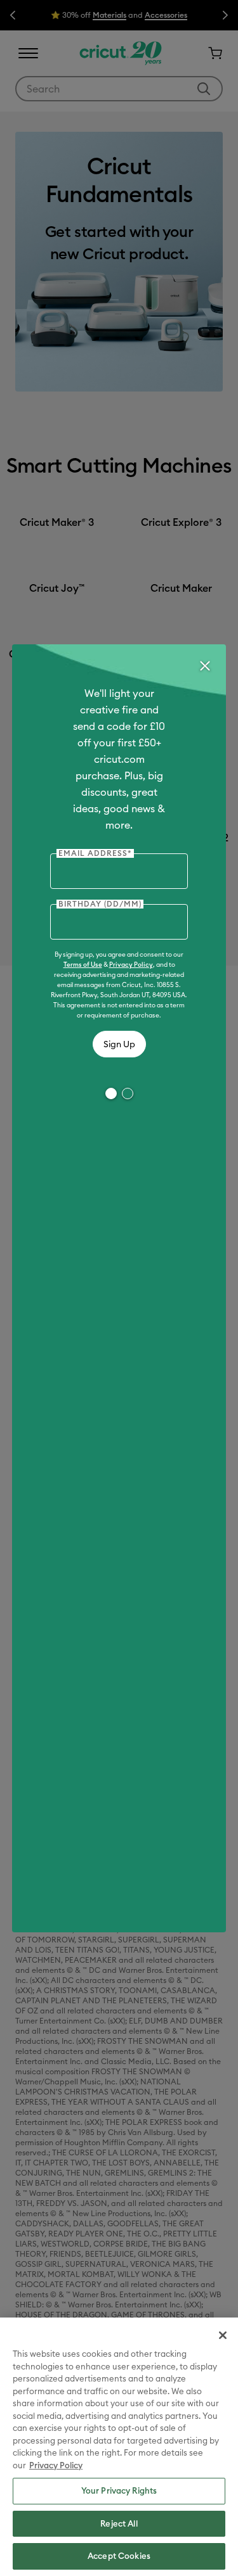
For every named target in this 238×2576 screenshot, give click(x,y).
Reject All (119, 2523)
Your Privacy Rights (119, 2490)
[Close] (204, 666)
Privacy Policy (131, 965)
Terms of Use (83, 965)
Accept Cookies (119, 2556)
